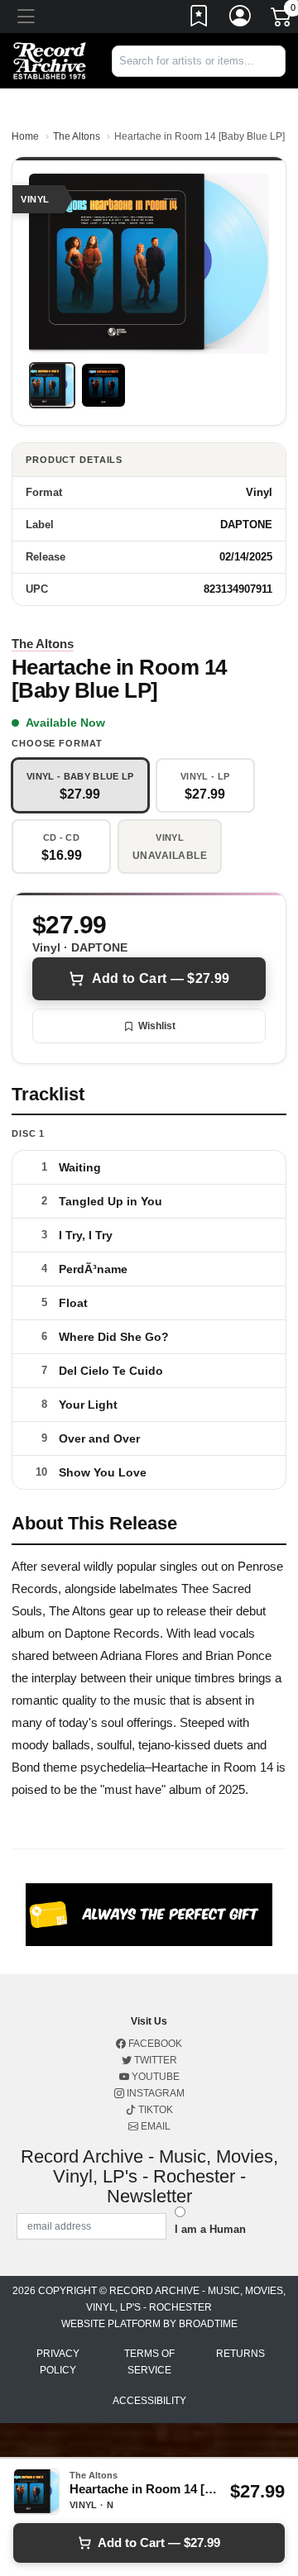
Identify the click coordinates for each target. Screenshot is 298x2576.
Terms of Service (149, 2362)
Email (154, 2126)
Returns (240, 2354)
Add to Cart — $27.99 (161, 978)
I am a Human (210, 2229)
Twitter (154, 2060)
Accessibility (149, 2401)
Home (25, 136)
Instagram (154, 2093)
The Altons (77, 136)
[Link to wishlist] (199, 19)
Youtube (154, 2077)
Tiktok (154, 2110)
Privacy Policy (58, 2362)
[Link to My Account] (241, 19)
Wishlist (157, 1026)
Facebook (154, 2044)
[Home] (50, 60)
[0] (282, 20)
